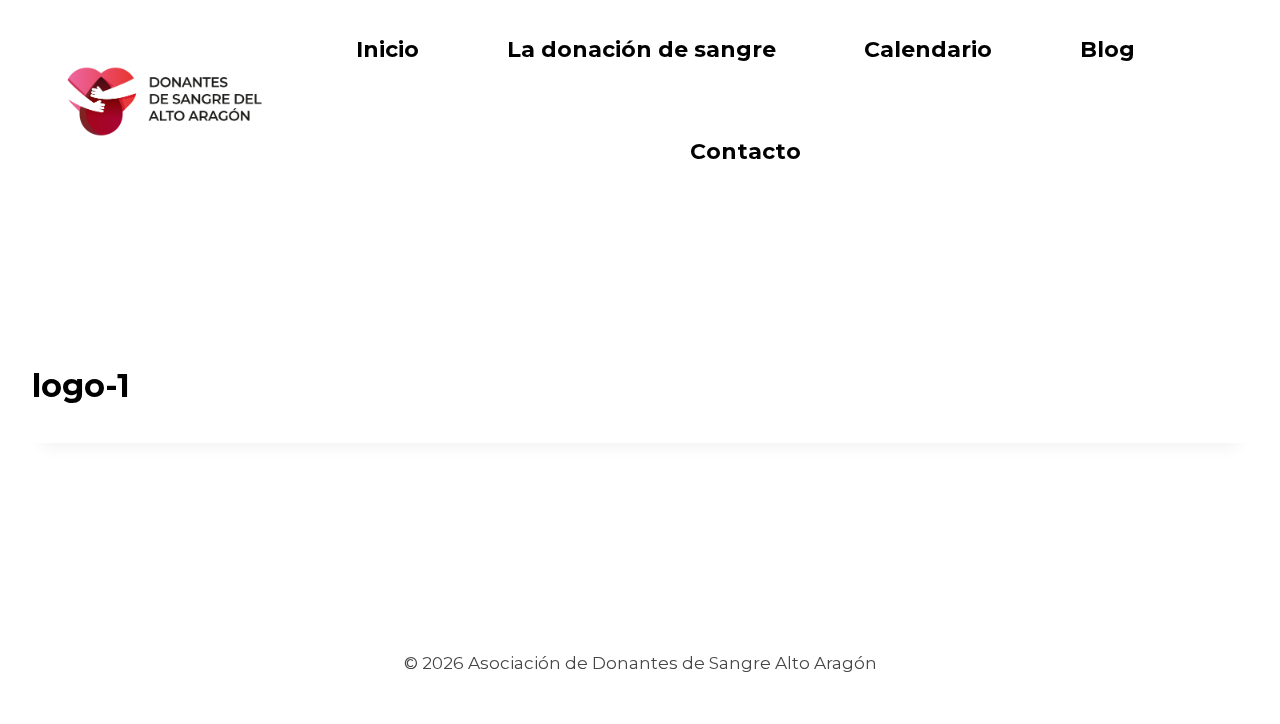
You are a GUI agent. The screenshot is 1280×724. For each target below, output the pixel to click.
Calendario (928, 49)
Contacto (745, 151)
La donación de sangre (641, 49)
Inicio (387, 49)
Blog (1107, 49)
